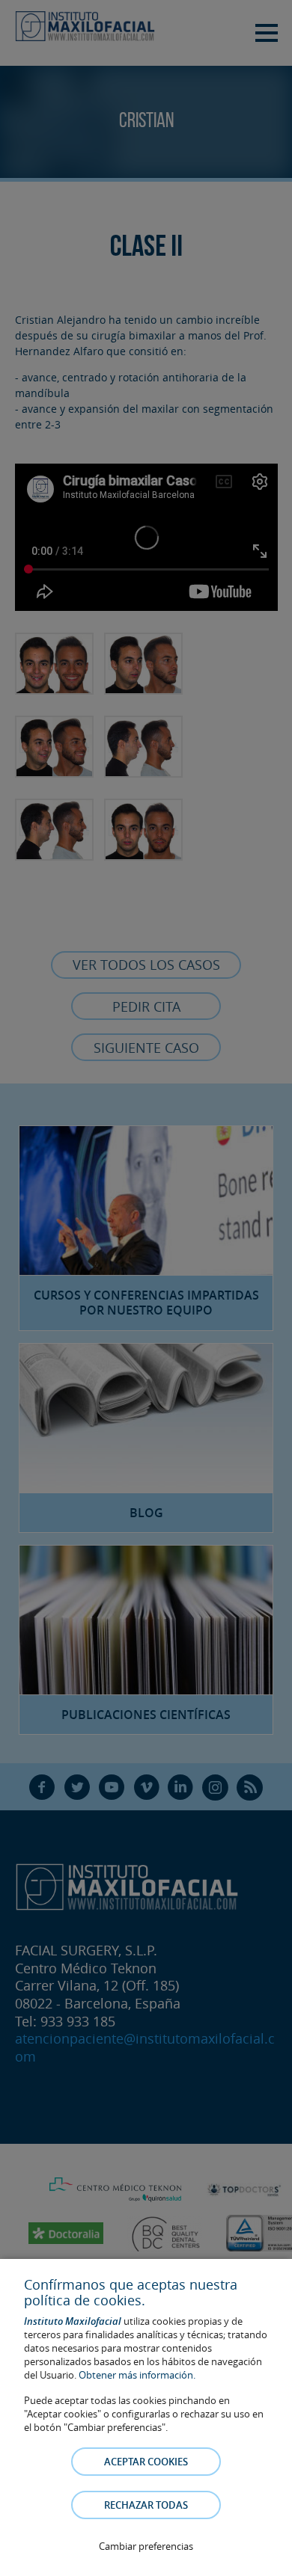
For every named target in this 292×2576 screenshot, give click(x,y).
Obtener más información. (137, 2375)
